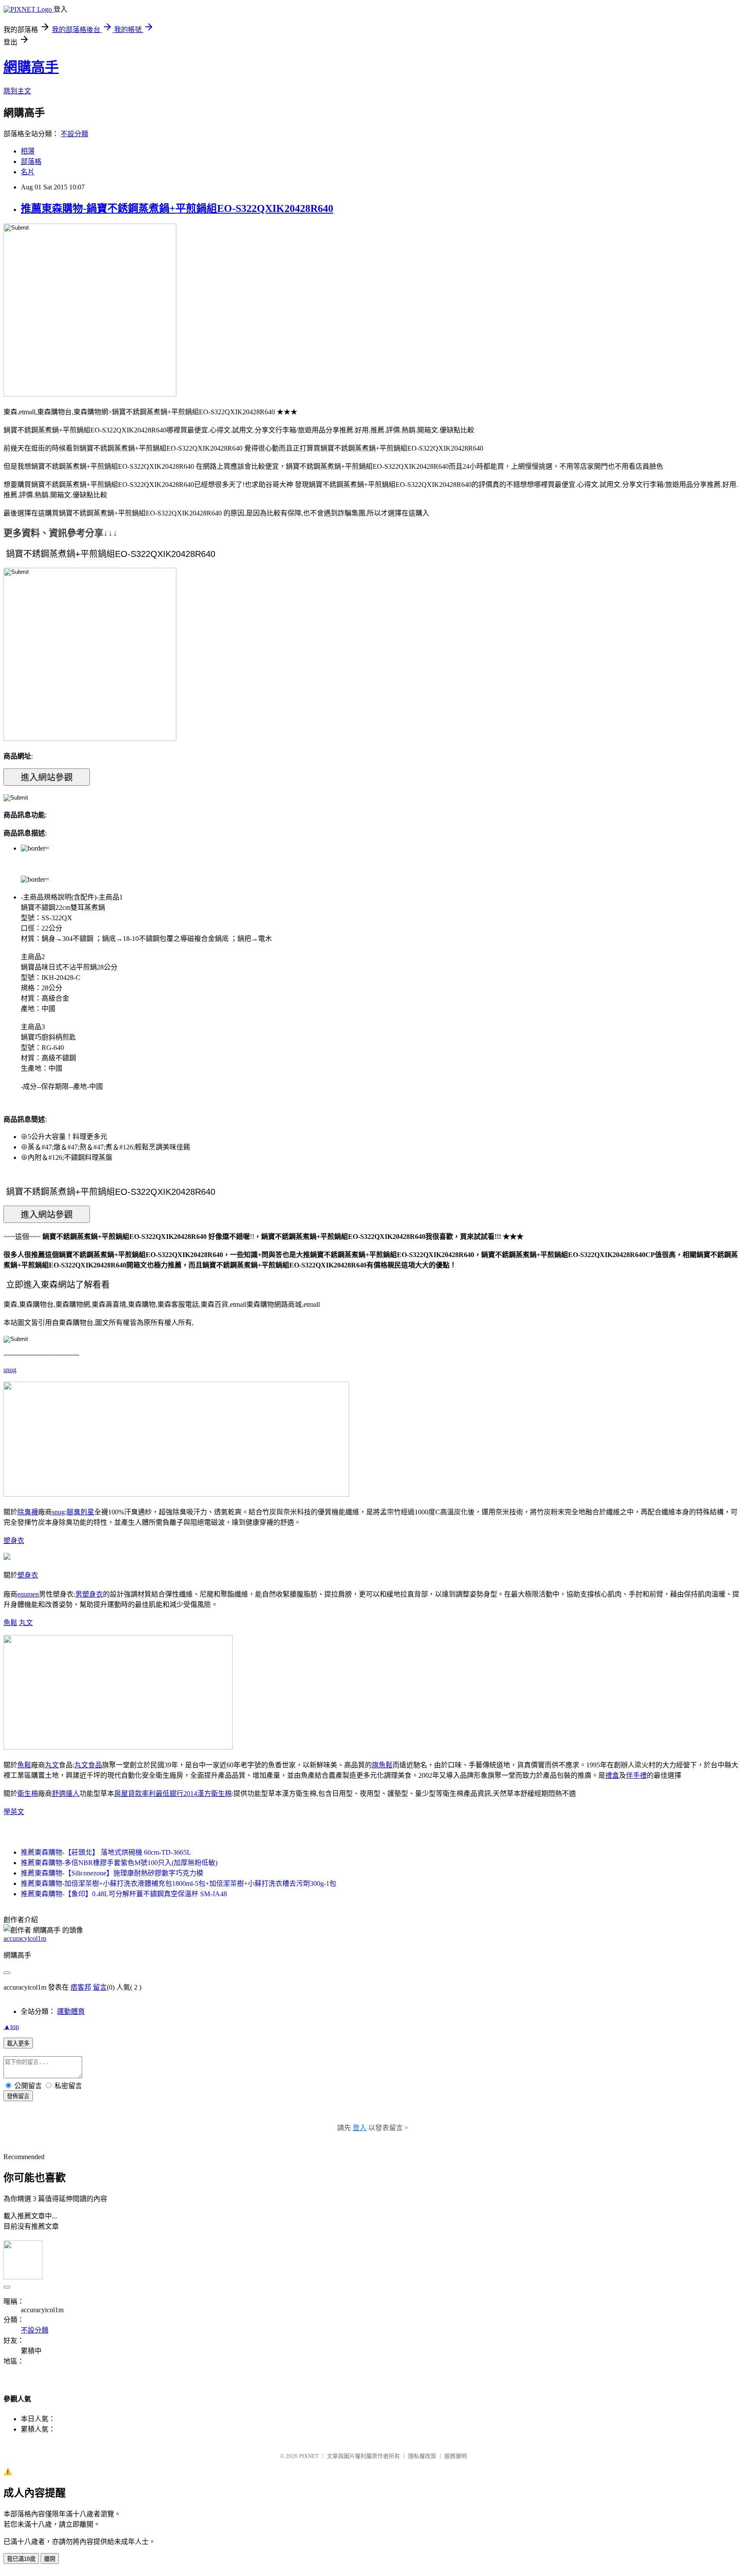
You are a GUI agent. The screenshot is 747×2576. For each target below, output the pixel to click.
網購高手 (31, 67)
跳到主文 (17, 91)
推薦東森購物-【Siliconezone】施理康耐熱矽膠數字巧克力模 (112, 1873)
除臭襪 (28, 1512)
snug (10, 1370)
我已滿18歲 (21, 2559)
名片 (28, 172)
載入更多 (18, 2043)
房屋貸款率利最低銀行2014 (156, 1794)
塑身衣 (14, 1541)
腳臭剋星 (80, 1512)
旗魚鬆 (382, 1765)
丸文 (26, 1623)
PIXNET (309, 2456)
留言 (100, 1987)
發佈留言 (18, 2096)
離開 (50, 2559)
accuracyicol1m (25, 1938)
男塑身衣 (89, 1594)
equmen (28, 1594)
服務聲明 (456, 2456)
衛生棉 (28, 1794)
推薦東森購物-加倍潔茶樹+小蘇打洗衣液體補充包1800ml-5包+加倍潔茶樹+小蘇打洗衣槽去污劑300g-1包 (179, 1883)
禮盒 (612, 1775)
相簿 (28, 151)
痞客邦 (81, 1987)
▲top (11, 2027)
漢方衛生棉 (214, 1794)
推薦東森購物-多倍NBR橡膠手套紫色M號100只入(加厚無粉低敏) (119, 1863)
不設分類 (74, 134)
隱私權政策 (422, 2456)
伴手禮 (636, 1775)
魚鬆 (10, 1623)
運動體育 (71, 2011)
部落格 (31, 162)
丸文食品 (88, 1765)
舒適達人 (66, 1794)
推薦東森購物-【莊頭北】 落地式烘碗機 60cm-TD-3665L (106, 1852)
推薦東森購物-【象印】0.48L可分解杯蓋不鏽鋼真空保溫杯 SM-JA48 (124, 1894)
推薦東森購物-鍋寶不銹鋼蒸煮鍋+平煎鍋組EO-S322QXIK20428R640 (177, 208)
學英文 (14, 1812)
